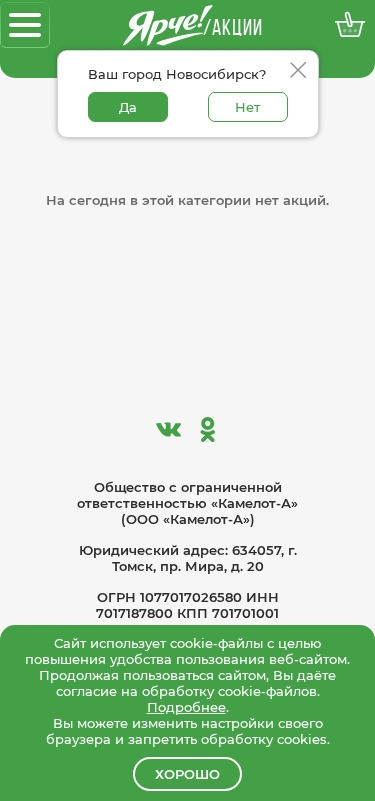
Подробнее (186, 707)
